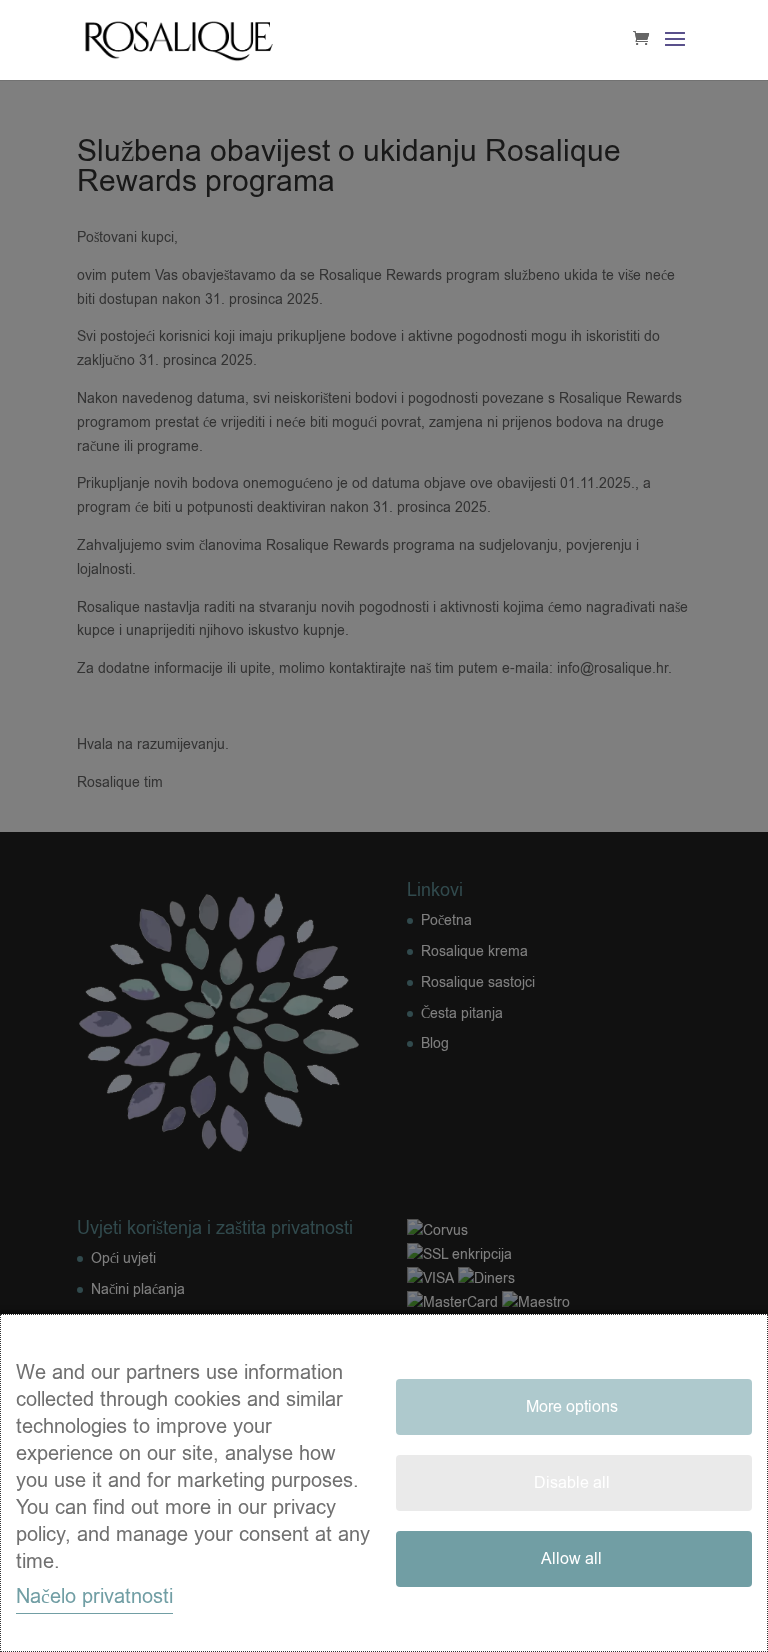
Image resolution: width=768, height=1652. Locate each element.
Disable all (572, 1483)
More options (572, 1407)
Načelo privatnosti (94, 1596)
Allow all (571, 1559)
